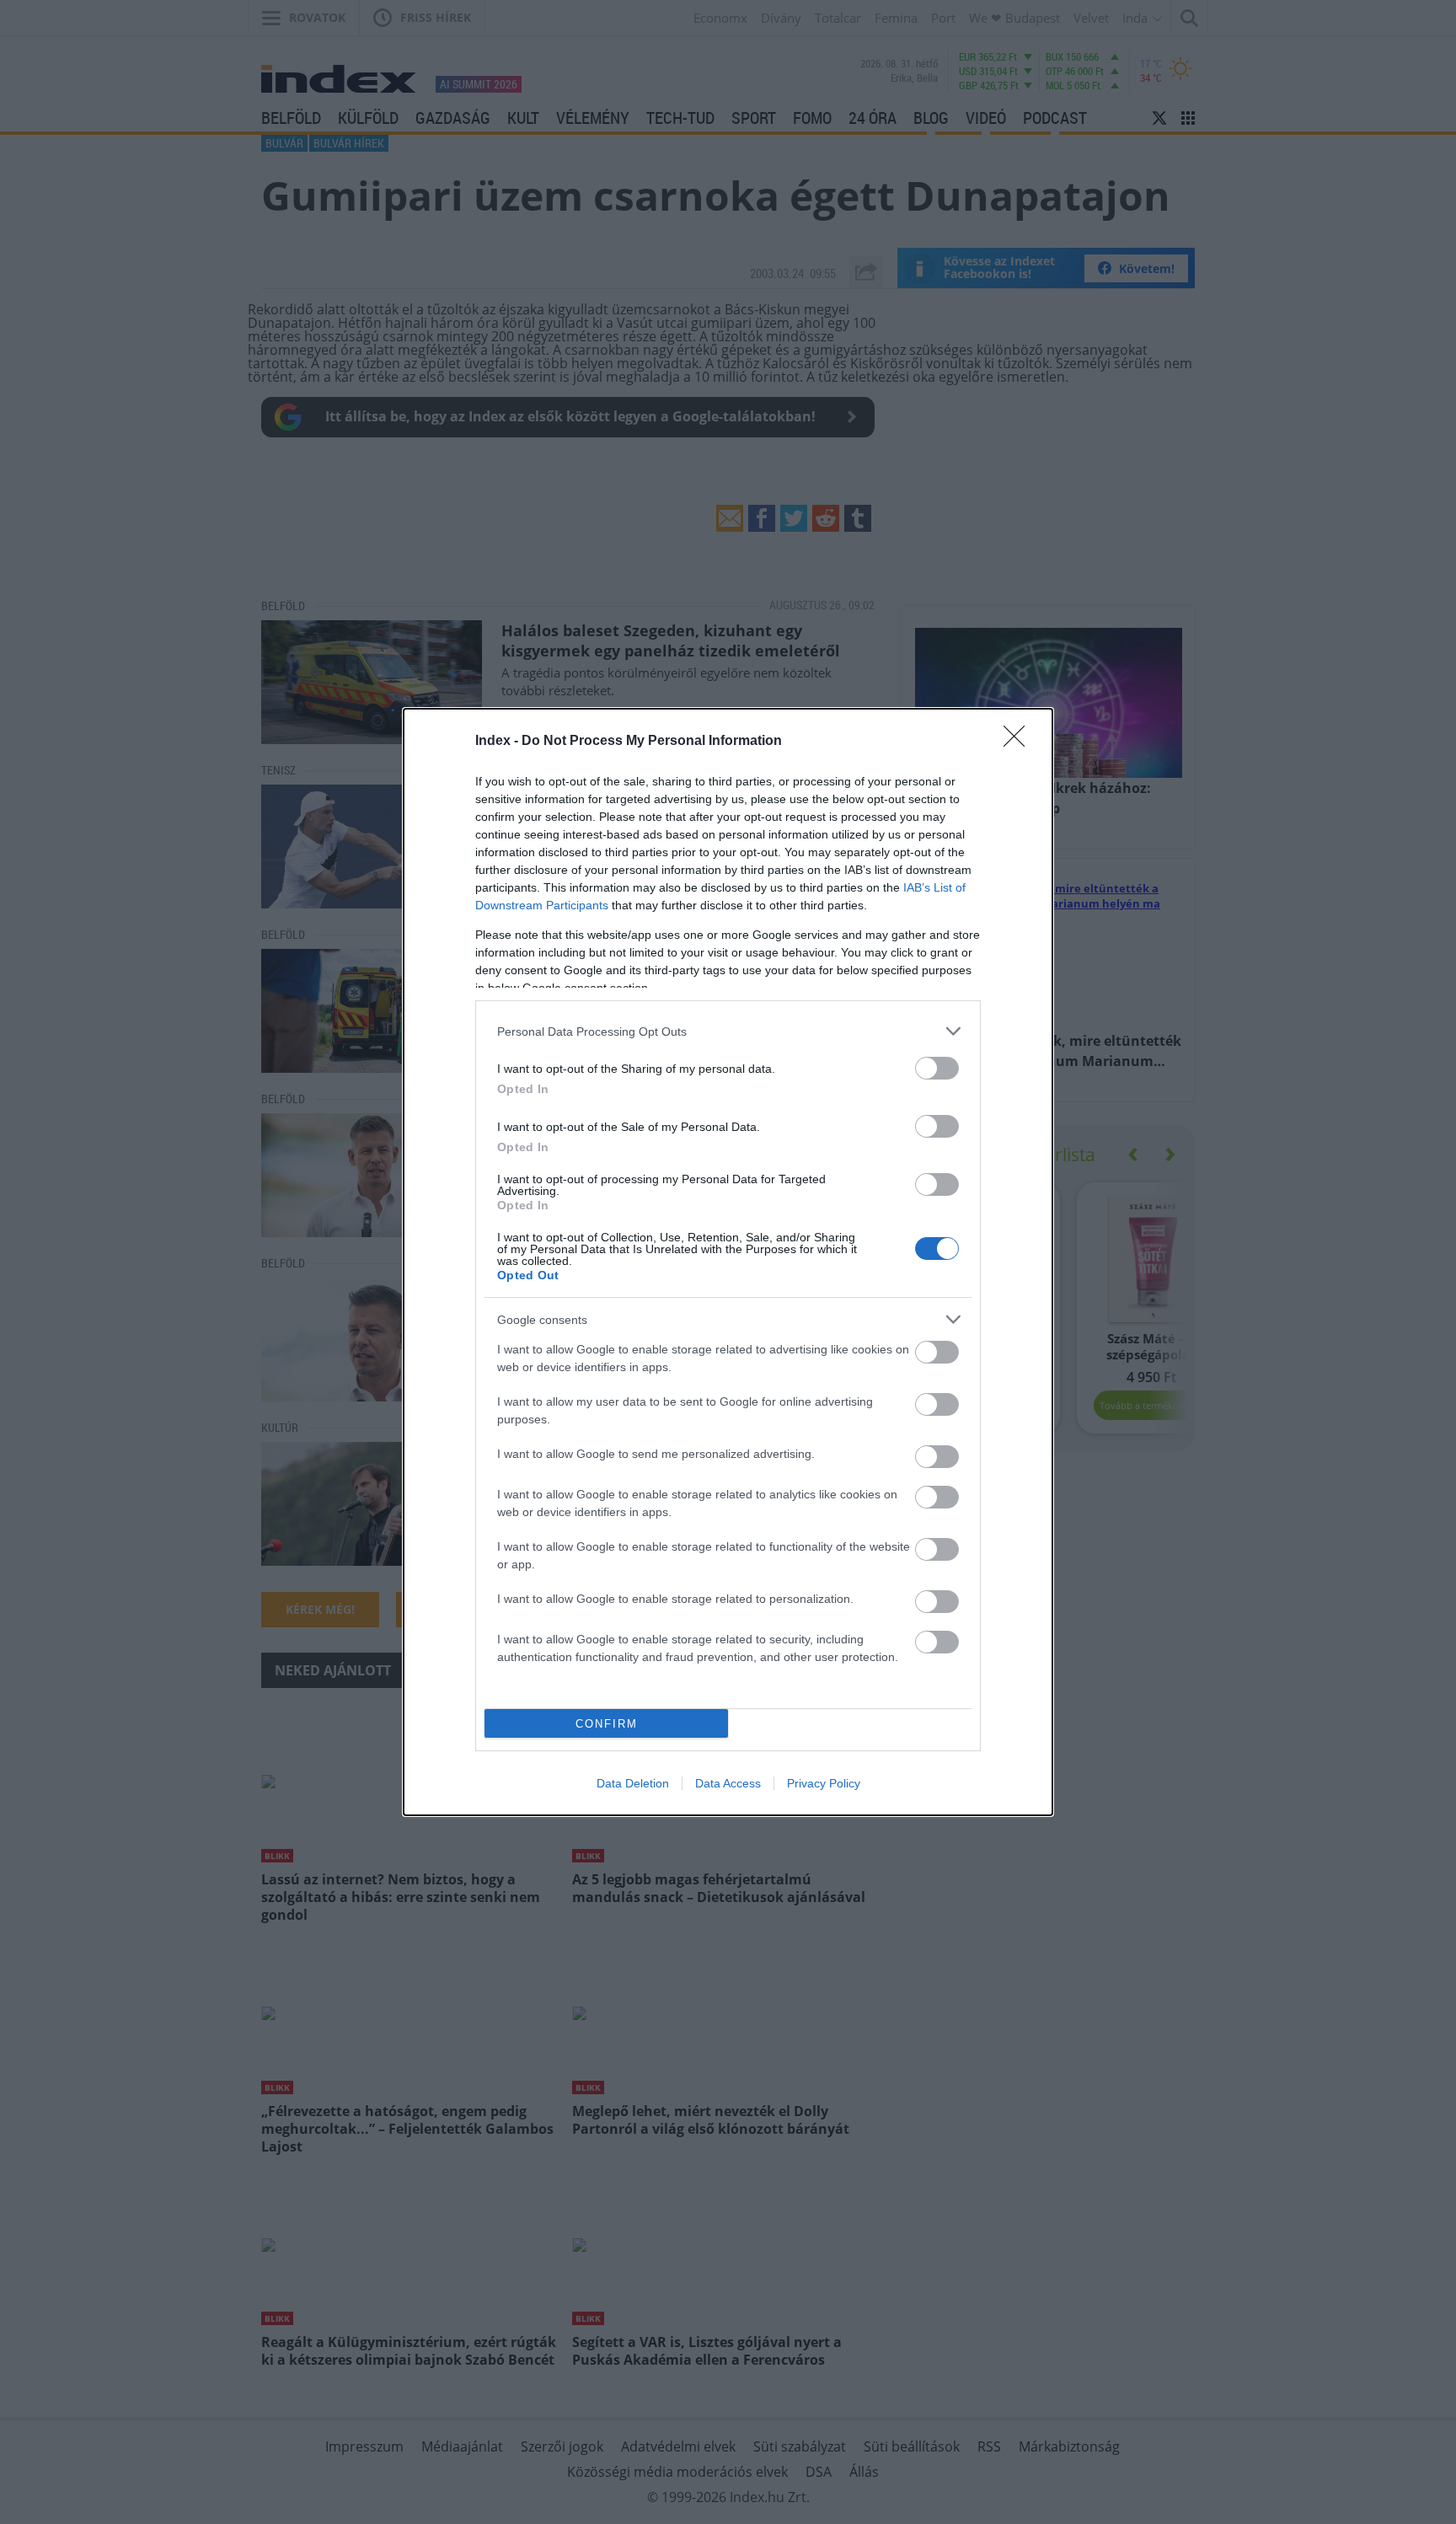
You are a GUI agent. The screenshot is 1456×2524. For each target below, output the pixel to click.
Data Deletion (633, 1783)
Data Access (728, 1783)
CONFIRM (607, 1724)
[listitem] (728, 1031)
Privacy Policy (824, 1783)
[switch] (937, 1068)
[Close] (1020, 742)
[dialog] (728, 1262)
